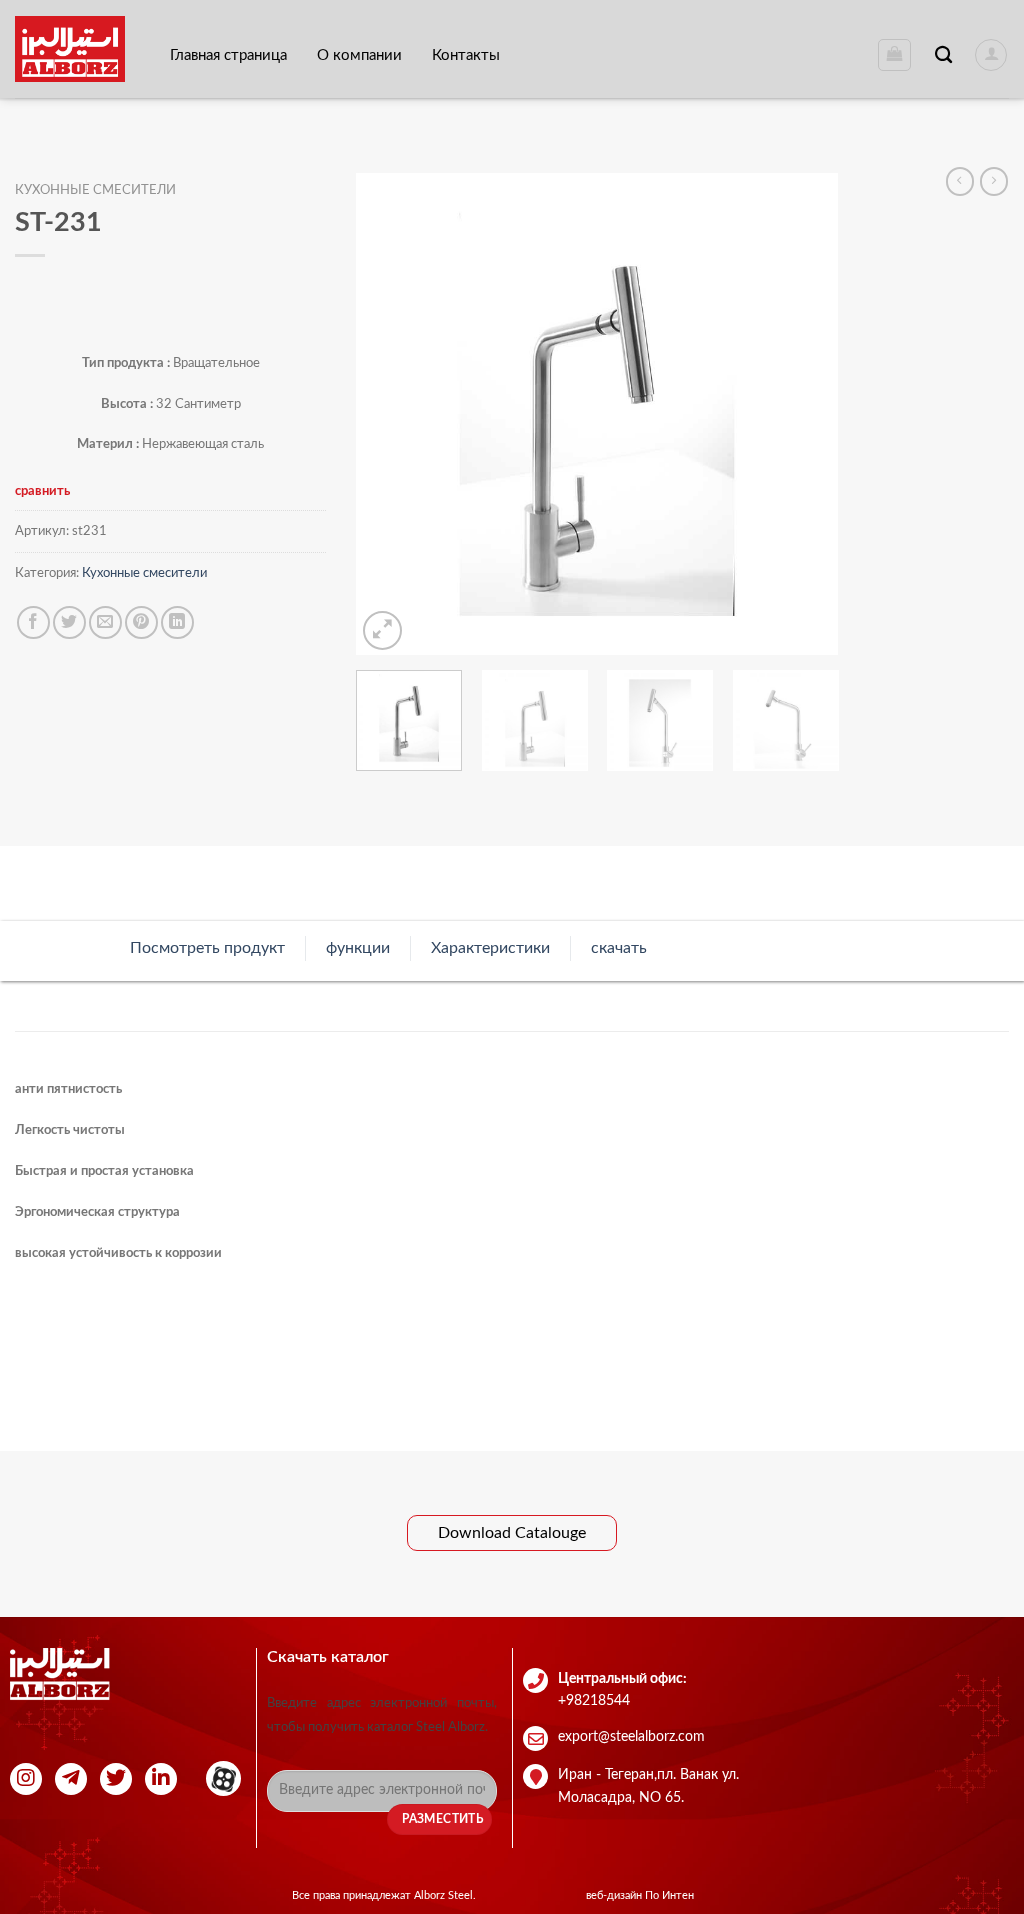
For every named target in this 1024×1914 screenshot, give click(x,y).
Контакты (466, 55)
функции (358, 948)
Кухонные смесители (95, 190)
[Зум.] (382, 630)
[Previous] (391, 414)
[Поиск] (943, 55)
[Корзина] (894, 55)
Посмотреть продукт (207, 948)
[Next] (804, 414)
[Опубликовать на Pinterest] (141, 622)
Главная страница (228, 55)
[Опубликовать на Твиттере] (69, 622)
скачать (619, 948)
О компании (359, 55)
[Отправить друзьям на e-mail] (105, 622)
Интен (678, 1895)
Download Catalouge (512, 1533)
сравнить (42, 491)
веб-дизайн (615, 1895)
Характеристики (490, 948)
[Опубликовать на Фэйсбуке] (33, 622)
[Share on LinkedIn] (177, 622)
